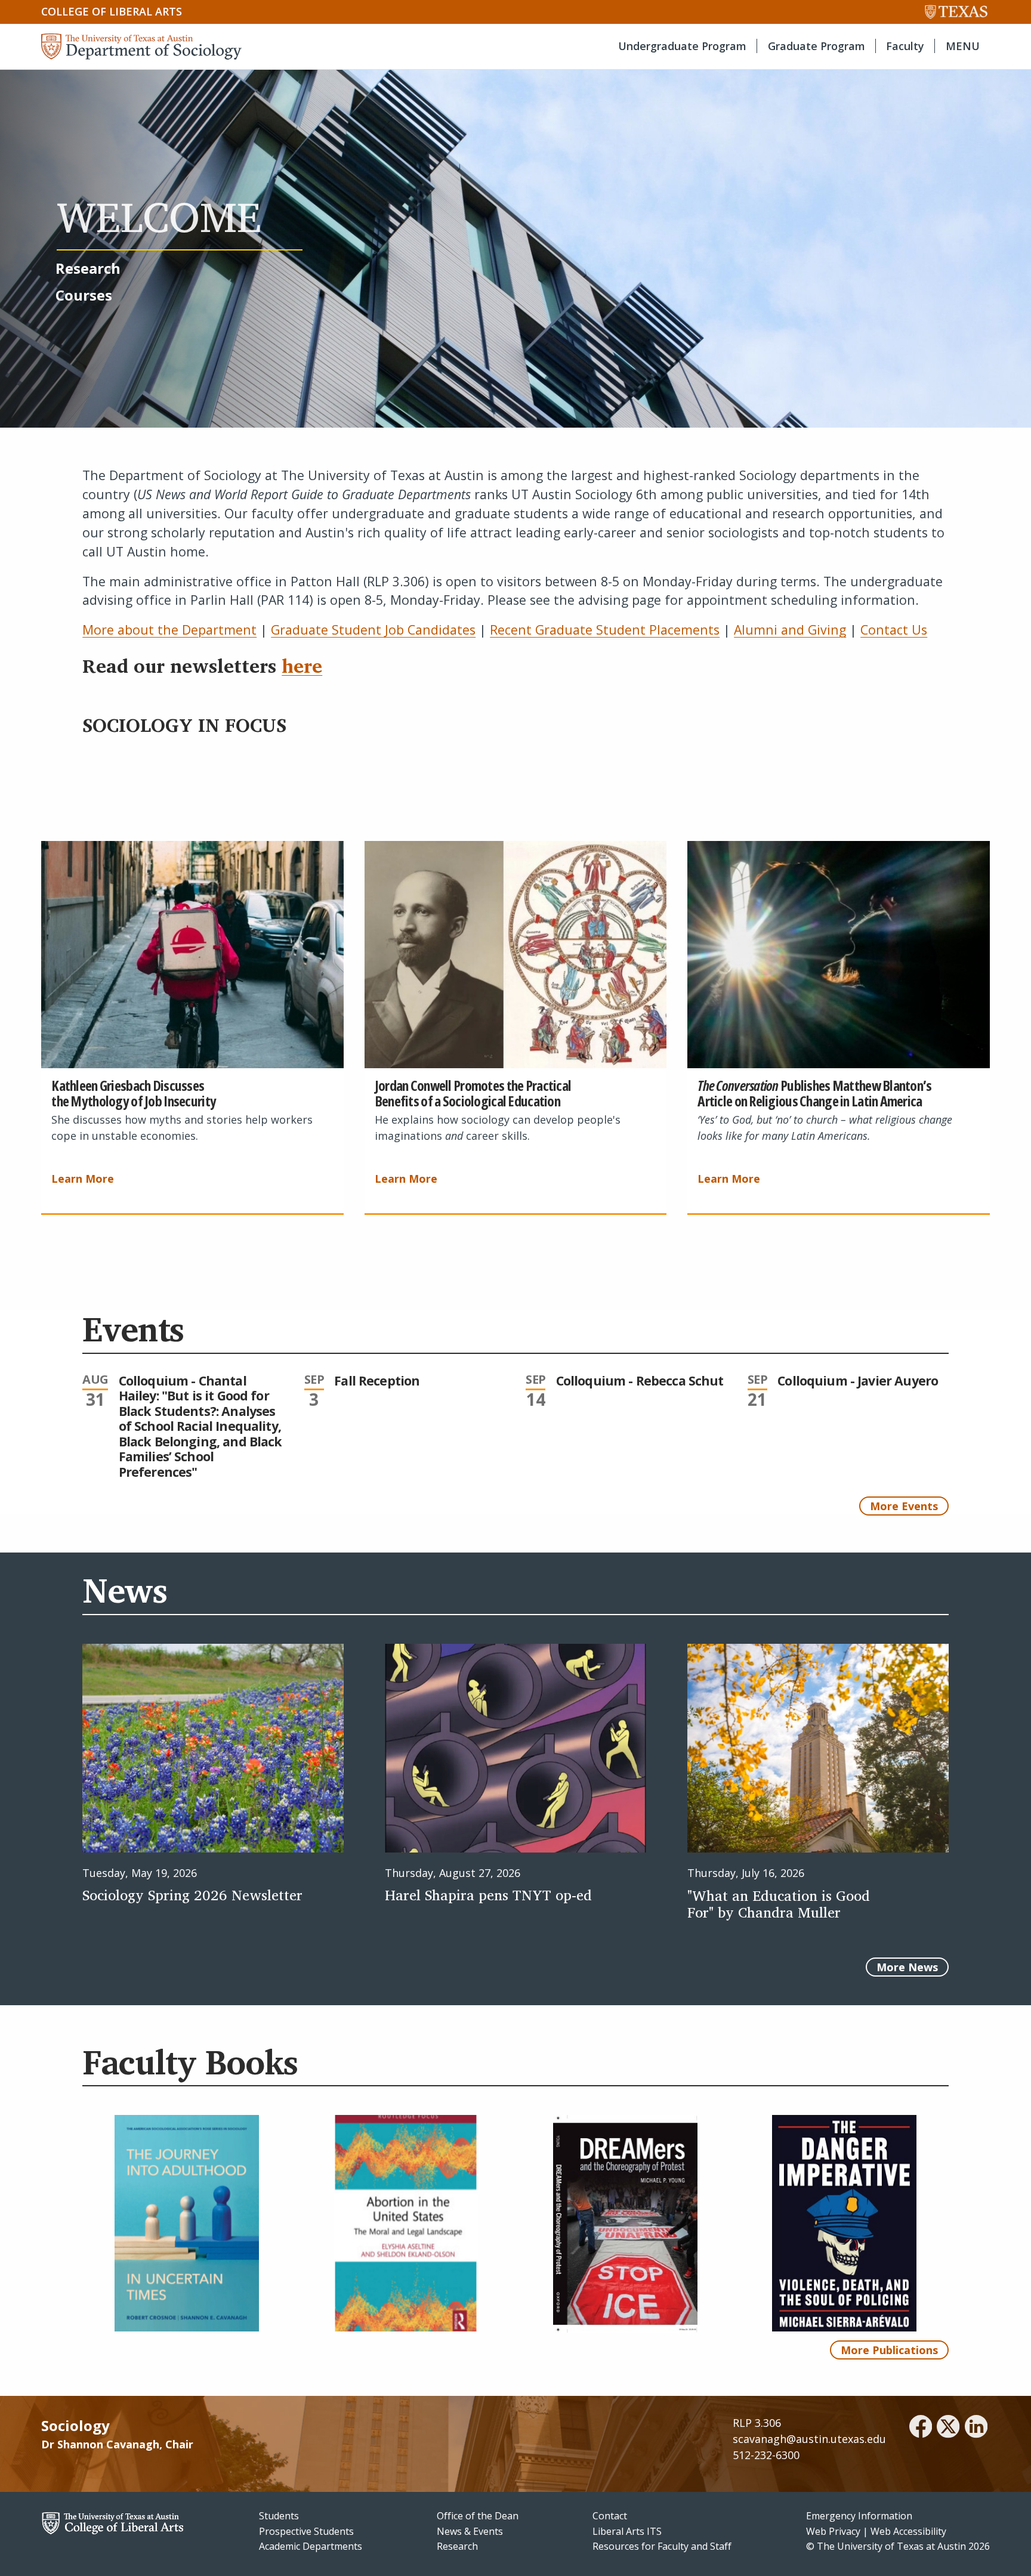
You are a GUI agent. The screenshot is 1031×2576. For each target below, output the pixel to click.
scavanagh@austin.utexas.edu (809, 2439)
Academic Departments (311, 2546)
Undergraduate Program (682, 46)
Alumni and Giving (790, 630)
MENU (963, 46)
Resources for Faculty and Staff (662, 2546)
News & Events (470, 2531)
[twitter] (948, 2428)
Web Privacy (833, 2531)
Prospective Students (306, 2531)
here (302, 666)
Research (457, 2546)
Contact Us (894, 630)
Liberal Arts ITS (627, 2531)
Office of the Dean (478, 2516)
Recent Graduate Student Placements (605, 630)
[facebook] (921, 2428)
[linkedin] (976, 2428)
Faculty (905, 46)
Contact (610, 2516)
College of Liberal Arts (112, 11)
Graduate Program (817, 46)
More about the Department (169, 630)
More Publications (889, 2350)
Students (279, 2516)
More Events (904, 1506)
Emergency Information (859, 2516)
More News (907, 1967)
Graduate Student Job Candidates (373, 630)
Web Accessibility (908, 2531)
